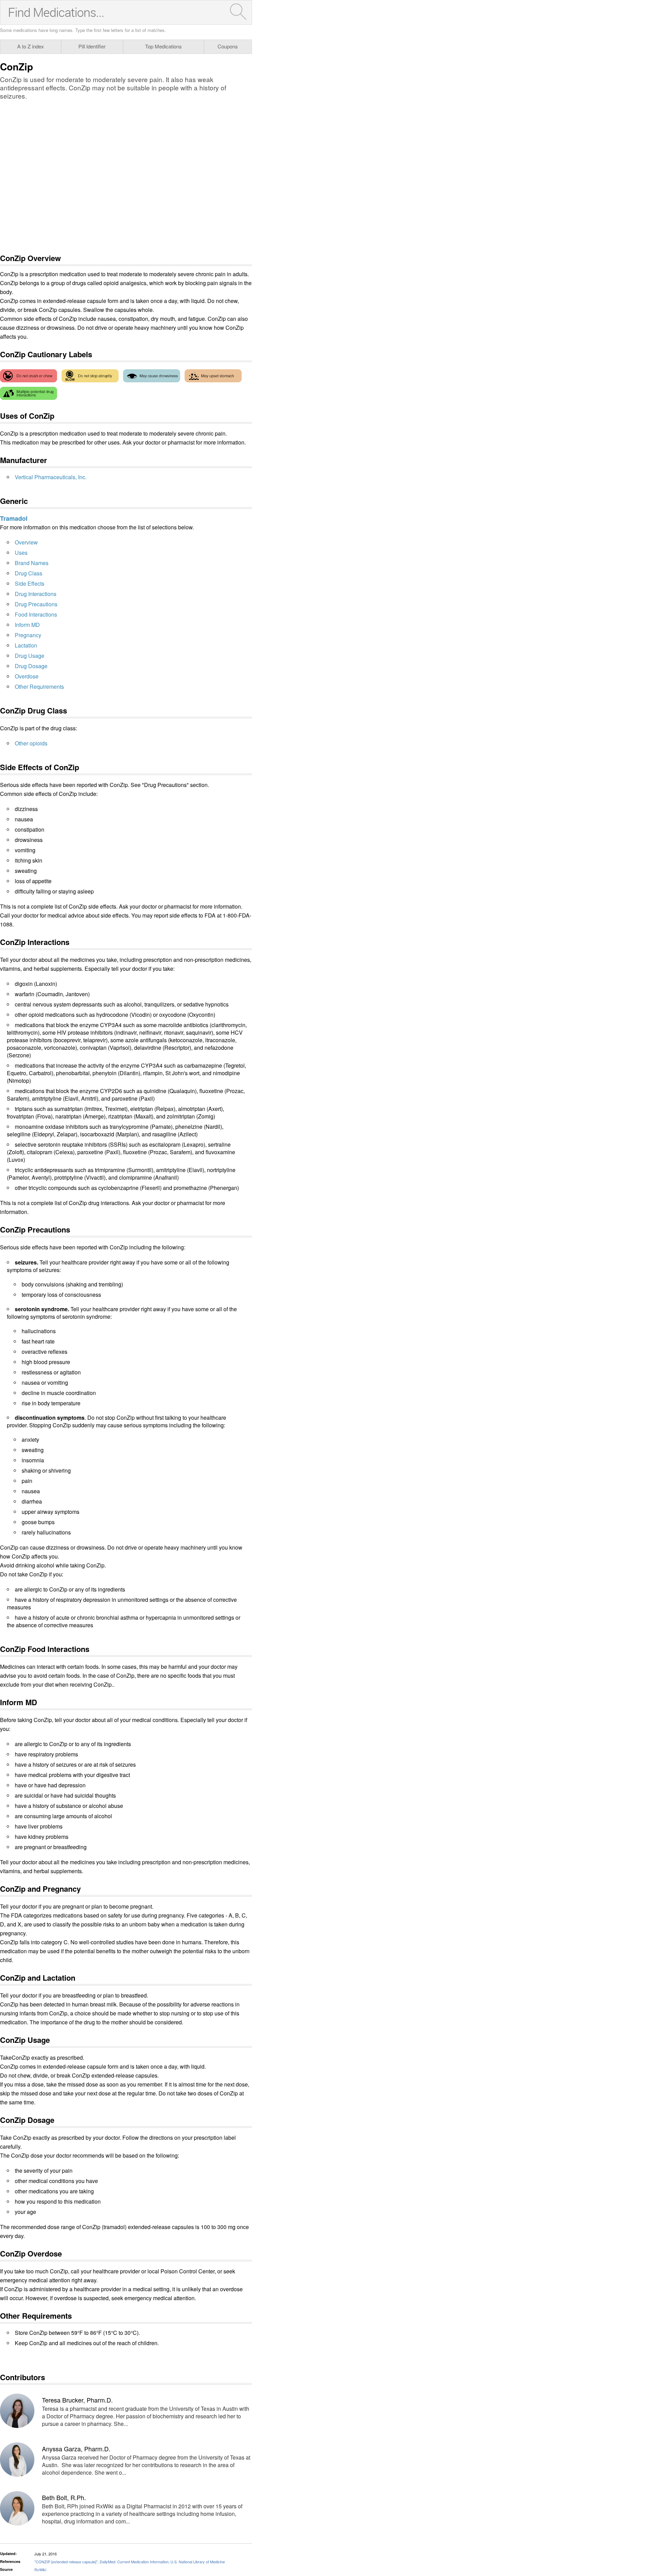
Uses (21, 553)
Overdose (27, 676)
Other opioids (31, 743)
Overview (26, 542)
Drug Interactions (36, 594)
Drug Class (29, 573)
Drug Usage (30, 656)
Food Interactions (36, 614)
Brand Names (32, 563)
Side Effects (30, 583)
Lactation (26, 645)
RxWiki (40, 2569)
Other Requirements (39, 687)
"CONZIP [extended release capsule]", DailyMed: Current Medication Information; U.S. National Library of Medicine (130, 2562)
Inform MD (27, 625)
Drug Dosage (31, 666)
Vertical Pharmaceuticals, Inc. (51, 477)
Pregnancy (28, 635)
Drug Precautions (36, 604)
